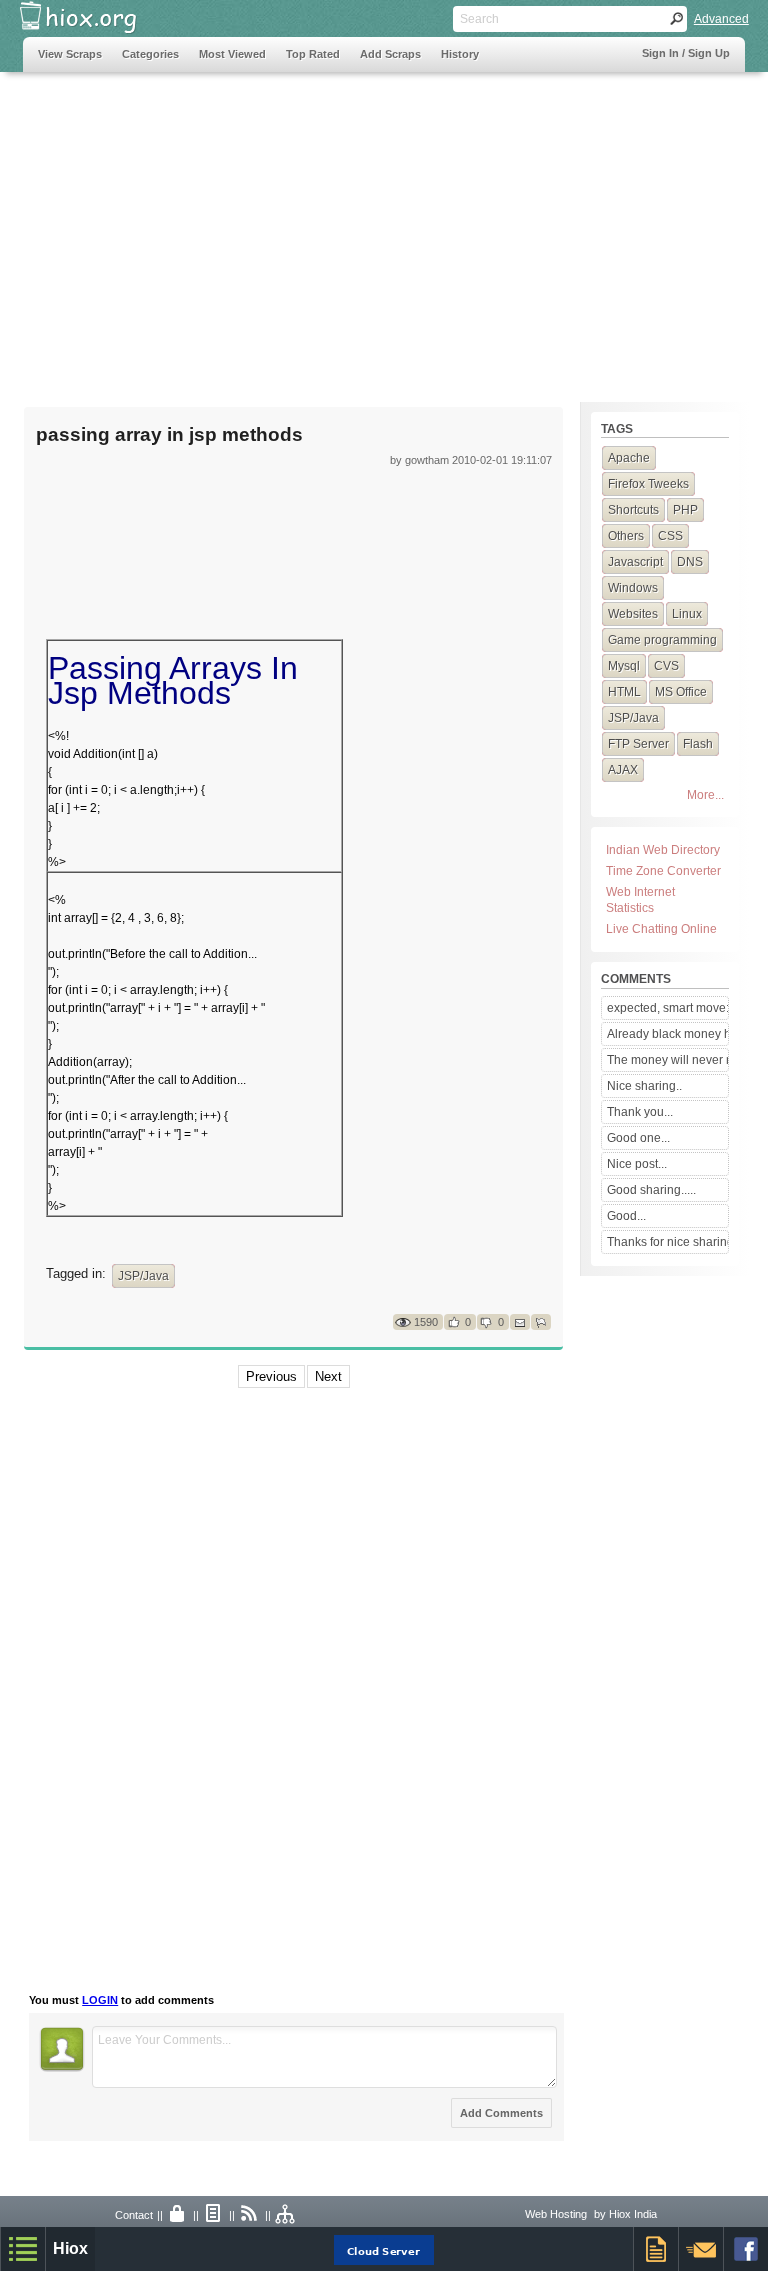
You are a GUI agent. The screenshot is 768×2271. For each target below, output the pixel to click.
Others (626, 536)
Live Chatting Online (661, 929)
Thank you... (640, 1112)
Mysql (624, 666)
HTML (624, 692)
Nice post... (637, 1164)
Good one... (638, 1138)
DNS (690, 562)
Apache (629, 458)
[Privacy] (178, 2215)
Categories (150, 54)
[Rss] (250, 2215)
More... (705, 795)
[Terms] (214, 2215)
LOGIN (100, 2000)
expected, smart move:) (667, 1008)
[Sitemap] (286, 2215)
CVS (666, 666)
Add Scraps (390, 54)
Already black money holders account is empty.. (667, 1034)
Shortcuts (633, 510)
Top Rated (313, 54)
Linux (687, 614)
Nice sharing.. (644, 1086)
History (460, 54)
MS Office (681, 692)
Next (328, 1376)
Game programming (662, 640)
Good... (626, 1216)
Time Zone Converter (663, 871)
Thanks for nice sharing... (667, 1242)
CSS (670, 536)
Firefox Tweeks (648, 484)
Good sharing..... (651, 1190)
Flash (698, 744)
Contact (134, 2215)
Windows (633, 588)
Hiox (70, 2248)
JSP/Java (143, 1276)
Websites (633, 614)
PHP (685, 510)
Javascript (635, 562)
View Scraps (70, 54)
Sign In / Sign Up (686, 53)
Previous (271, 1376)
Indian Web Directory (663, 850)
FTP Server (638, 744)
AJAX (623, 770)
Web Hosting (556, 2214)
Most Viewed (232, 54)
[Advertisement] (384, 227)
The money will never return (667, 1060)
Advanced (721, 19)
